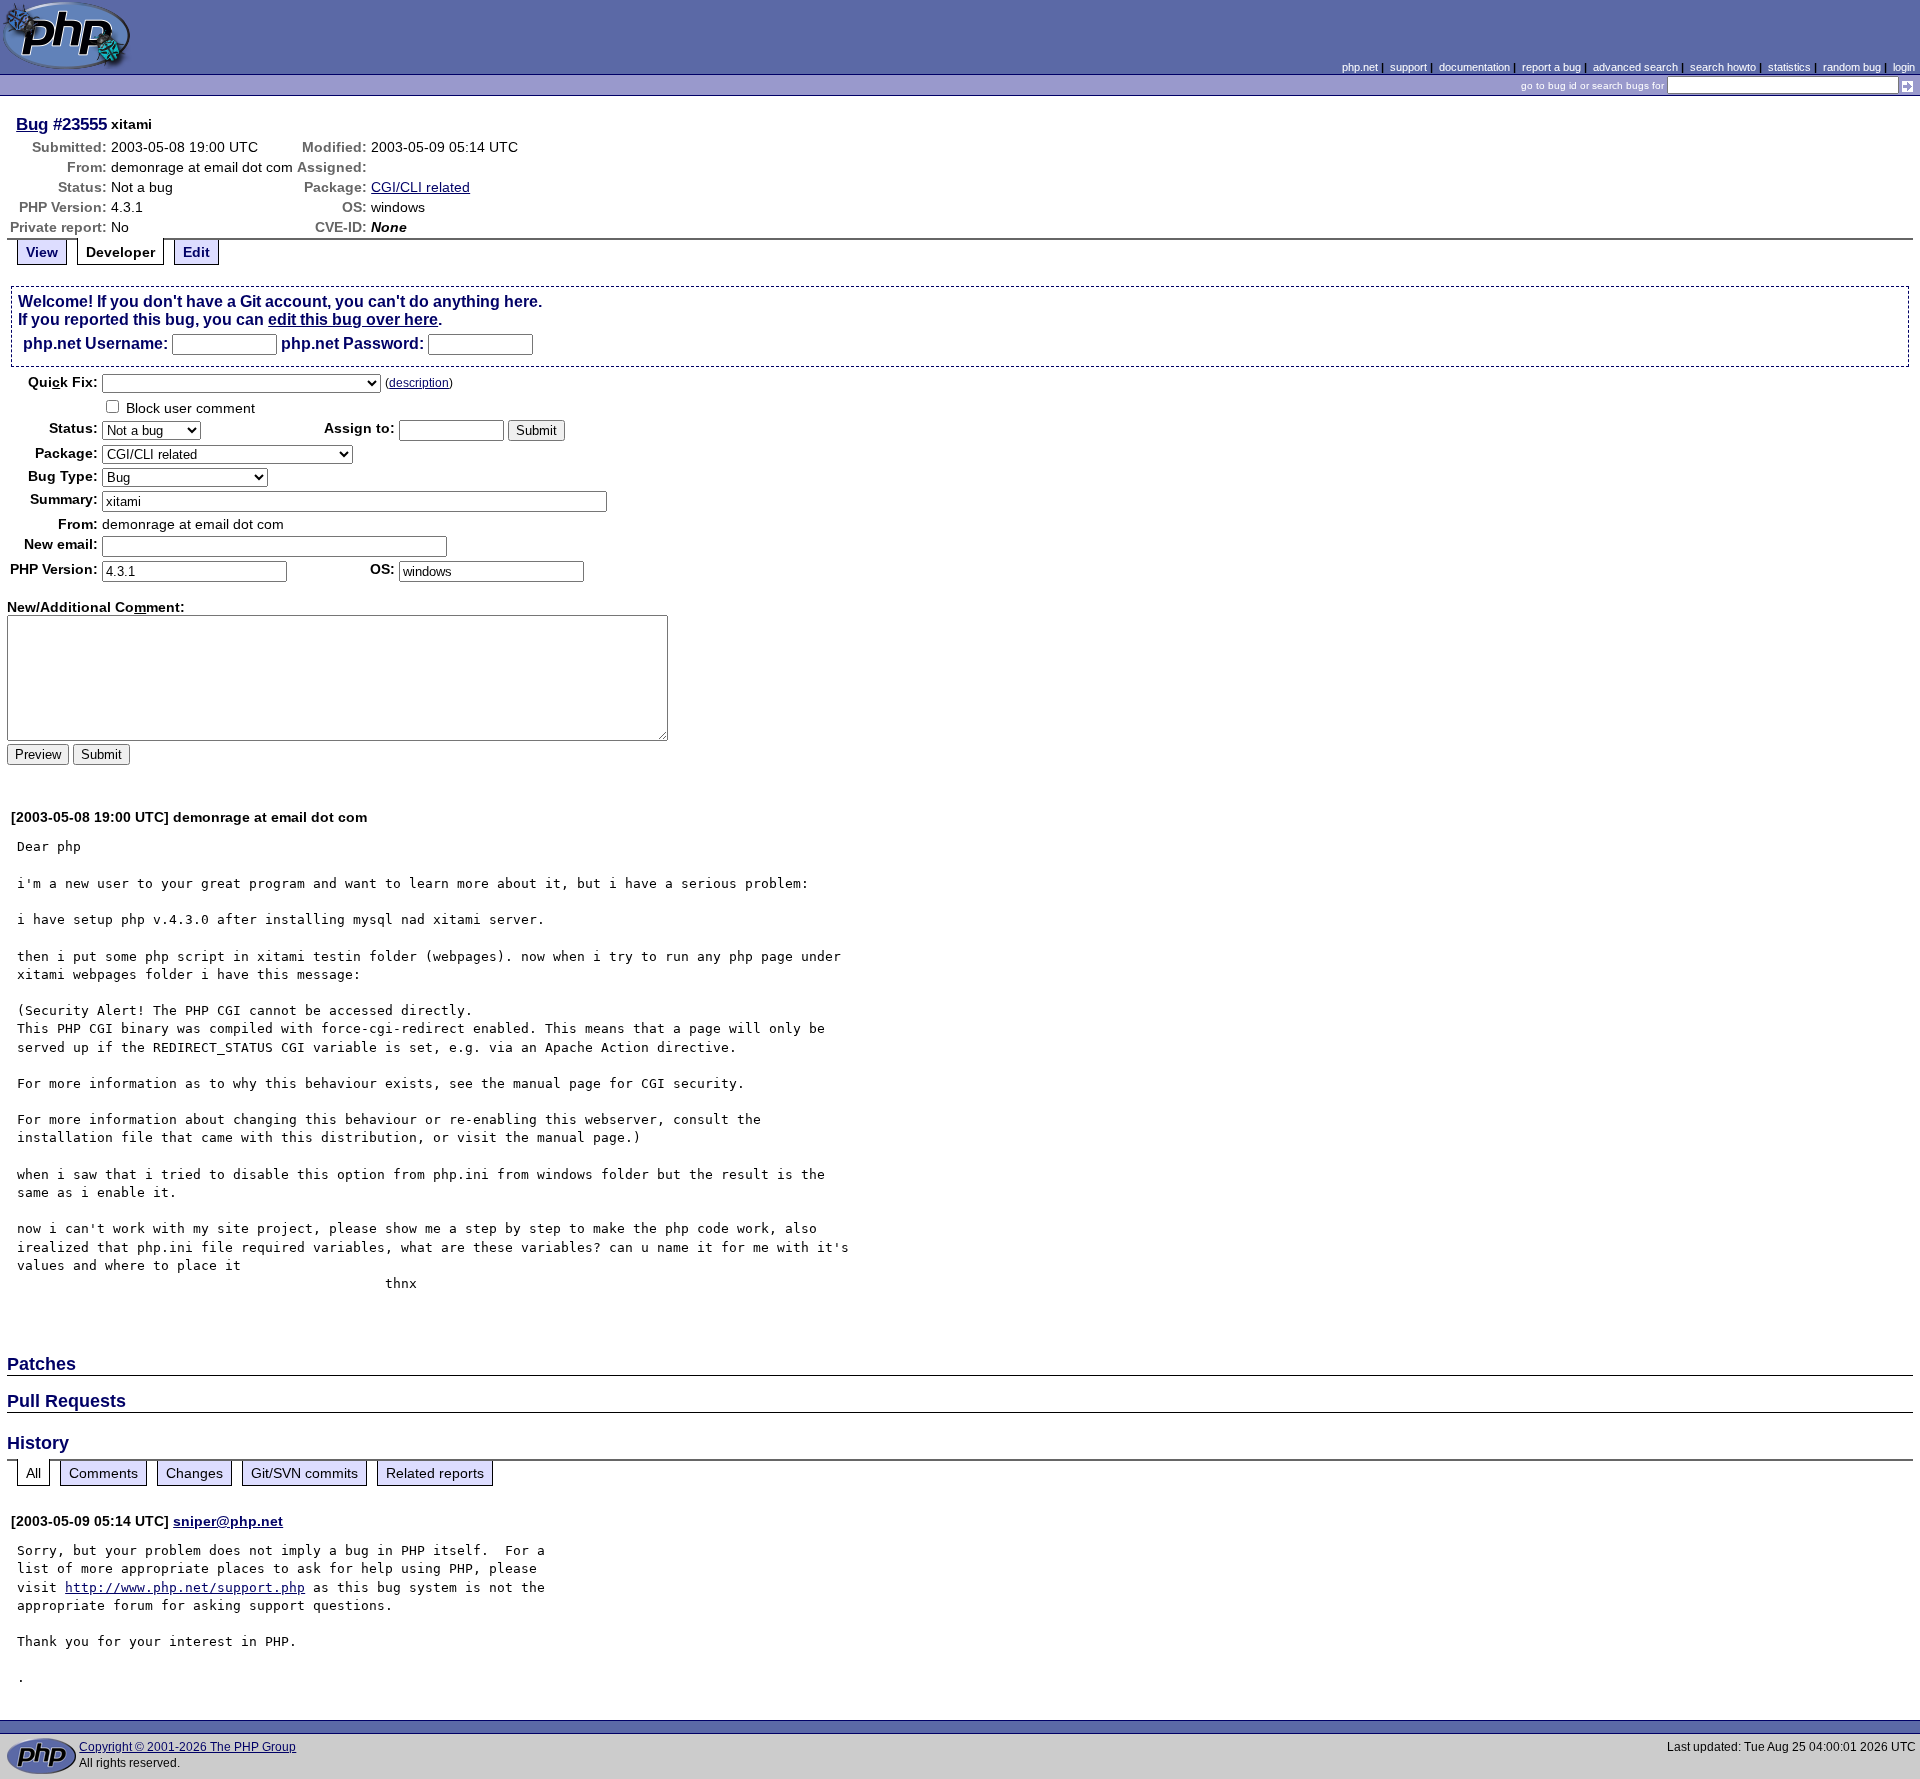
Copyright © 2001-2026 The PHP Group (187, 1747)
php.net (1360, 67)
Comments (103, 1473)
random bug (1852, 67)
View (42, 252)
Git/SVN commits (304, 1473)
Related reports (435, 1473)
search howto (1723, 67)
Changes (194, 1473)
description (419, 383)
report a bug (1551, 67)
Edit (196, 252)
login (1904, 67)
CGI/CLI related (420, 187)
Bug (32, 124)
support (1408, 67)
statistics (1789, 67)
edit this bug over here (353, 319)
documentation (1474, 67)
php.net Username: (95, 343)
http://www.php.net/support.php (185, 1587)
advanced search (1635, 67)
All (33, 1473)
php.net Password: (352, 343)
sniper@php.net (228, 1521)
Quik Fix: (63, 382)
